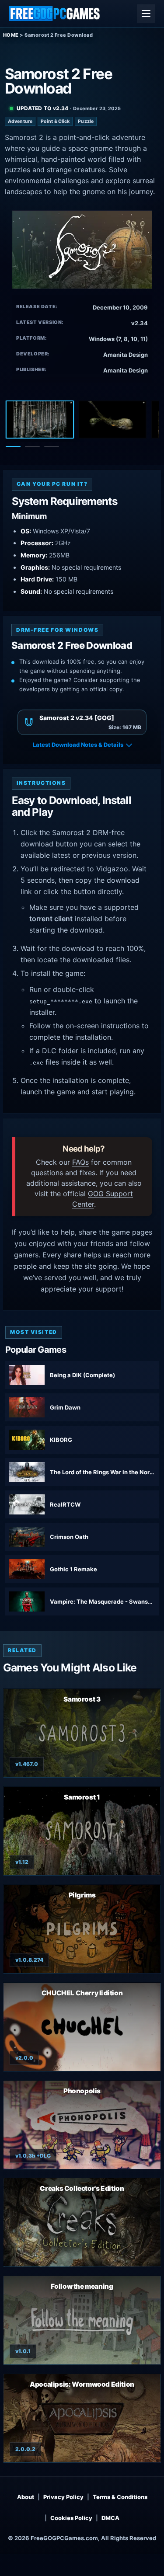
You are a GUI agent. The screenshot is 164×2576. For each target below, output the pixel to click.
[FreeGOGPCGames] (55, 14)
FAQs (80, 1162)
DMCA (110, 2518)
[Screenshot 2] (112, 420)
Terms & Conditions (120, 2497)
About (26, 2497)
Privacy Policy (63, 2497)
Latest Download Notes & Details (78, 745)
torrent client (51, 919)
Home (11, 35)
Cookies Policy (71, 2518)
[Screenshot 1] (40, 420)
